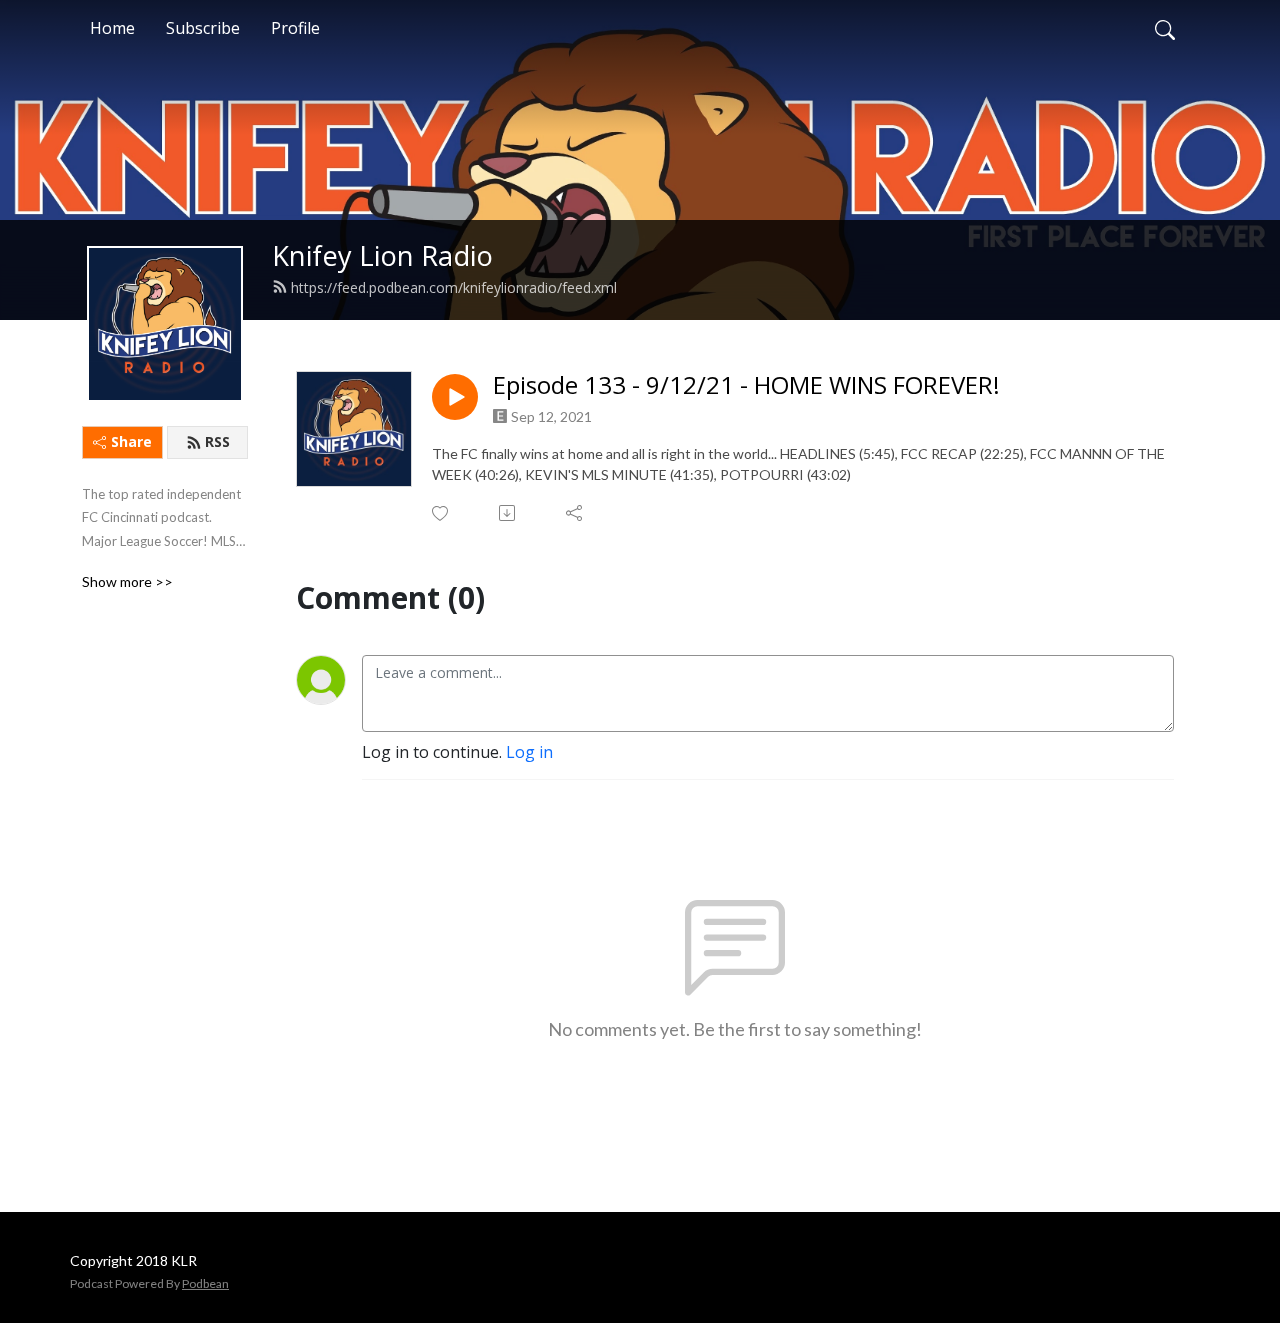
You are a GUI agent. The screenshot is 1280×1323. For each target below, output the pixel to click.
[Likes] (441, 513)
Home (112, 28)
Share (131, 441)
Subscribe (203, 28)
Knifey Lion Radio (382, 255)
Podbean (205, 1283)
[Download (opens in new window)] (508, 513)
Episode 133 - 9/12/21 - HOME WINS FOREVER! (746, 385)
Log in (529, 752)
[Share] (575, 513)
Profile (295, 28)
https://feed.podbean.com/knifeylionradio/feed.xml (454, 287)
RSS (217, 441)
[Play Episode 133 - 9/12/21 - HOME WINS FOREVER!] (455, 397)
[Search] (1165, 28)
